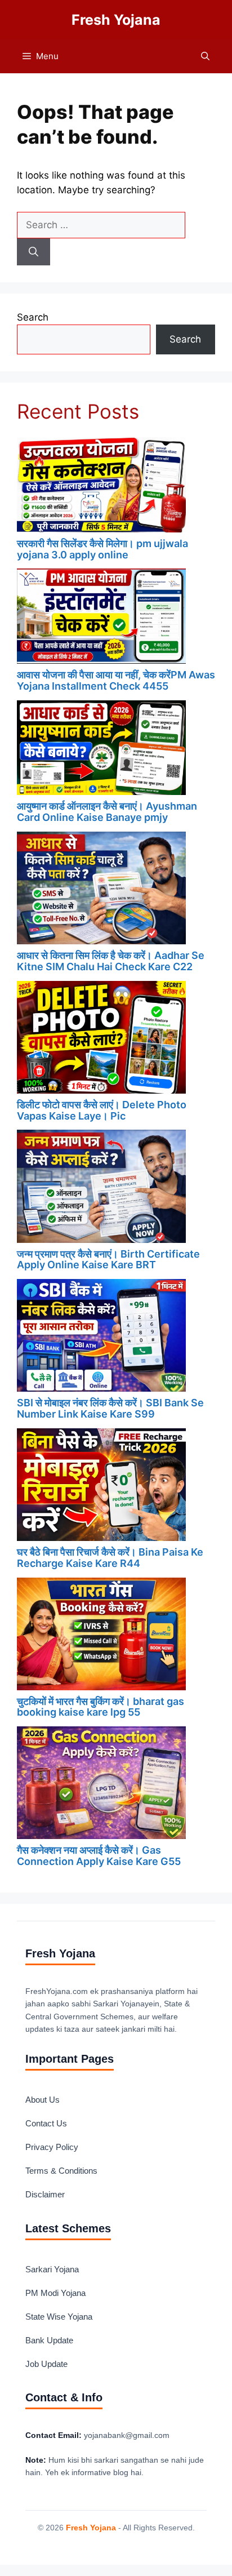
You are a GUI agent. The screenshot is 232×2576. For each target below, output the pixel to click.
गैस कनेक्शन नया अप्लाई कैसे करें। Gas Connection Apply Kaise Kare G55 (99, 1856)
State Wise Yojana (59, 2317)
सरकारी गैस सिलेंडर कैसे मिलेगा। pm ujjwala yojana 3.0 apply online (102, 549)
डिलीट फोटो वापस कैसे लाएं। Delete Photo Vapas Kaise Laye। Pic (102, 1110)
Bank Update (49, 2340)
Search (33, 317)
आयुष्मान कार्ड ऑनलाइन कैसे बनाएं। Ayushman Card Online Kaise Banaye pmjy (107, 812)
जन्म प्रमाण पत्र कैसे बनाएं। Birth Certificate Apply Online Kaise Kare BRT (108, 1260)
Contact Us (46, 2123)
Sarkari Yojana (52, 2269)
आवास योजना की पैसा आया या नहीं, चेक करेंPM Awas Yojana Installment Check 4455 (116, 680)
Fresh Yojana (116, 20)
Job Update (46, 2364)
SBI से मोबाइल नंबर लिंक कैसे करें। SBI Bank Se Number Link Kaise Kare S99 (110, 1408)
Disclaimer (45, 2194)
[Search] (34, 252)
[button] (205, 56)
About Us (43, 2100)
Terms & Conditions (61, 2171)
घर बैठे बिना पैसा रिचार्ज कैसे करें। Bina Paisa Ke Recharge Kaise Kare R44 (110, 1558)
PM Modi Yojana (55, 2293)
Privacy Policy (52, 2147)
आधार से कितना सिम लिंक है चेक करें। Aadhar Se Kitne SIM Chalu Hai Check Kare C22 (111, 961)
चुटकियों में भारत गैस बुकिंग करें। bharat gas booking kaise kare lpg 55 (101, 1707)
